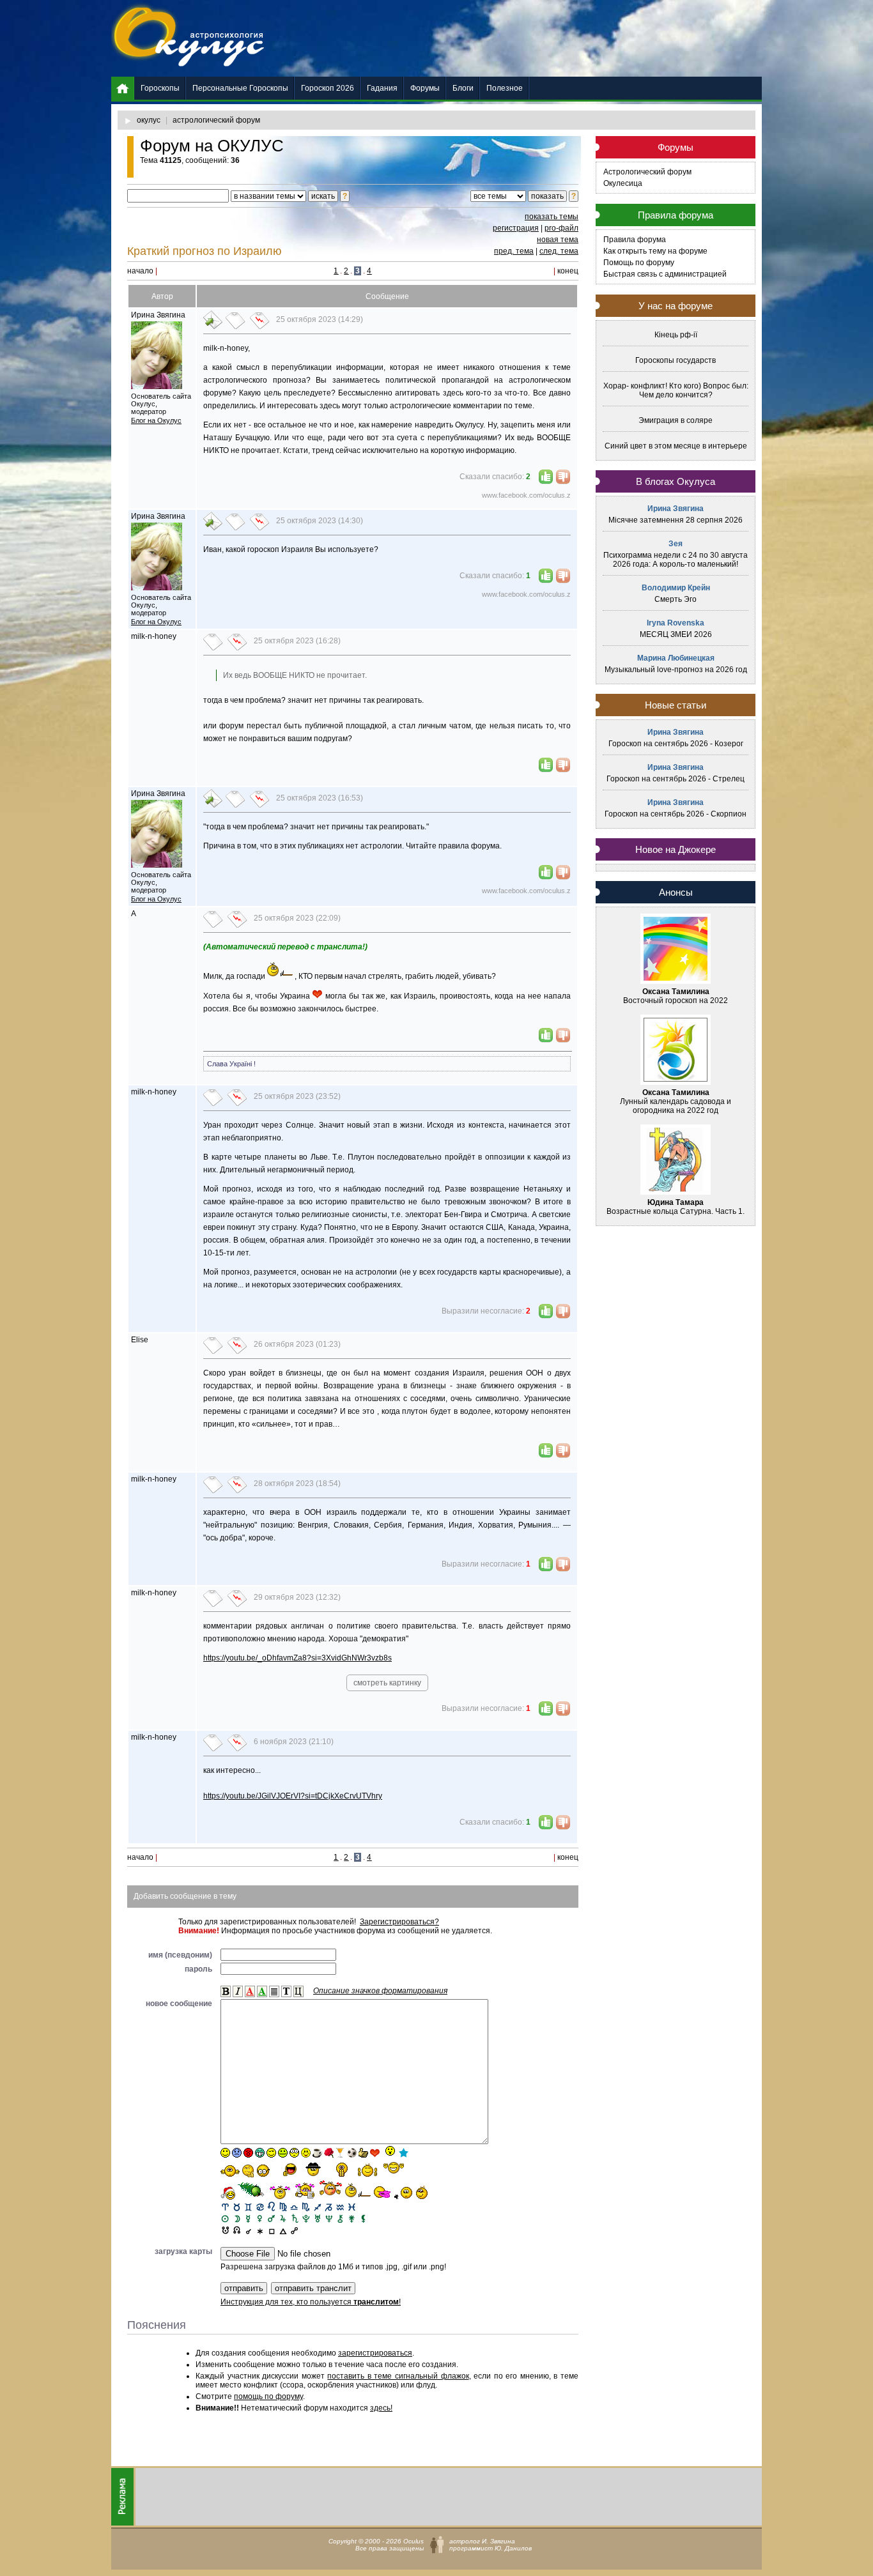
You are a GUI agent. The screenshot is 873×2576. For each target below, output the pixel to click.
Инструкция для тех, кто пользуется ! (311, 2302)
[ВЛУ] (237, 2229)
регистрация (516, 228)
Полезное (505, 88)
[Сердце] (375, 2153)
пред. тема (514, 251)
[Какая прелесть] (281, 2192)
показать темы (552, 217)
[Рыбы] (352, 2206)
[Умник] (264, 2171)
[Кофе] (317, 2153)
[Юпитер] (283, 2218)
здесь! (381, 2408)
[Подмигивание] (271, 2153)
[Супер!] (367, 2170)
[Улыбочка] (225, 2153)
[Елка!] (252, 2190)
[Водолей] (340, 2206)
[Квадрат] (271, 2229)
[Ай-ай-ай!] (424, 2192)
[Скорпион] (306, 2206)
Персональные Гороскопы (240, 88)
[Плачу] (382, 2193)
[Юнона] (352, 2218)
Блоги (463, 88)
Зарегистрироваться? (399, 1922)
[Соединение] (248, 2229)
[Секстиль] (260, 2229)
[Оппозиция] (294, 2229)
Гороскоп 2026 (328, 88)
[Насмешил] (286, 2169)
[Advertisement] (529, 38)
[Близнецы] (248, 2206)
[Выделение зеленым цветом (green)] (262, 1991)
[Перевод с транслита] (286, 1991)
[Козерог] (329, 2206)
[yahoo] (394, 2169)
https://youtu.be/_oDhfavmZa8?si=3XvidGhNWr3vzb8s (297, 1658)
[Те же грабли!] (358, 2190)
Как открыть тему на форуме (655, 251)
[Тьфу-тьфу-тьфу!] (404, 2193)
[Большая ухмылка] (260, 2153)
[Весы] (294, 2206)
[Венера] (260, 2218)
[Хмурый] (237, 2153)
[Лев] (271, 2206)
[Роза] (329, 2153)
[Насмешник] (283, 2153)
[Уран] (317, 2218)
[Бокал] (340, 2153)
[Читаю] (305, 2190)
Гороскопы (160, 88)
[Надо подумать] (248, 2171)
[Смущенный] (248, 2153)
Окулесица (623, 183)
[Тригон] (283, 2229)
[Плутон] (306, 2218)
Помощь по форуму (639, 263)
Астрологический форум (647, 172)
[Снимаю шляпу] (314, 2168)
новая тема (558, 240)
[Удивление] (294, 2153)
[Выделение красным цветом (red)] (250, 1991)
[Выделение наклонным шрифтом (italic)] (238, 1991)
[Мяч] (352, 2153)
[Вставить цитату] (298, 1991)
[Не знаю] (230, 2171)
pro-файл (561, 228)
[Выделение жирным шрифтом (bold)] (226, 1991)
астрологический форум (216, 120)
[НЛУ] (225, 2229)
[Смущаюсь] (330, 2189)
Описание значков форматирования (380, 1991)
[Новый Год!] (228, 2193)
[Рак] (260, 2206)
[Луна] (237, 2218)
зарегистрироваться (375, 2353)
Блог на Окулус (156, 420)
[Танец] (389, 2152)
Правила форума (635, 240)
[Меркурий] (248, 2218)
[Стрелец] (317, 2206)
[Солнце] (225, 2218)
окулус (149, 120)
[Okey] (363, 2153)
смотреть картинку (387, 1683)
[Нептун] (329, 2218)
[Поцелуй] (306, 2153)
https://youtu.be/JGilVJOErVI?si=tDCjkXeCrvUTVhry (293, 1796)
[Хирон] (340, 2218)
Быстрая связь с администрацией (665, 274)
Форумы (425, 88)
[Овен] (225, 2206)
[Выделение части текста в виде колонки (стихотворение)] (274, 1991)
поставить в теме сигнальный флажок (398, 2376)
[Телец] (237, 2206)
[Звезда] (404, 2153)
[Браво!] (342, 2170)
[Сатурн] (294, 2218)
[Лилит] (363, 2218)
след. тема (559, 251)
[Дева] (283, 2206)
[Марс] (271, 2218)
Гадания (382, 88)
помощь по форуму (268, 2396)
